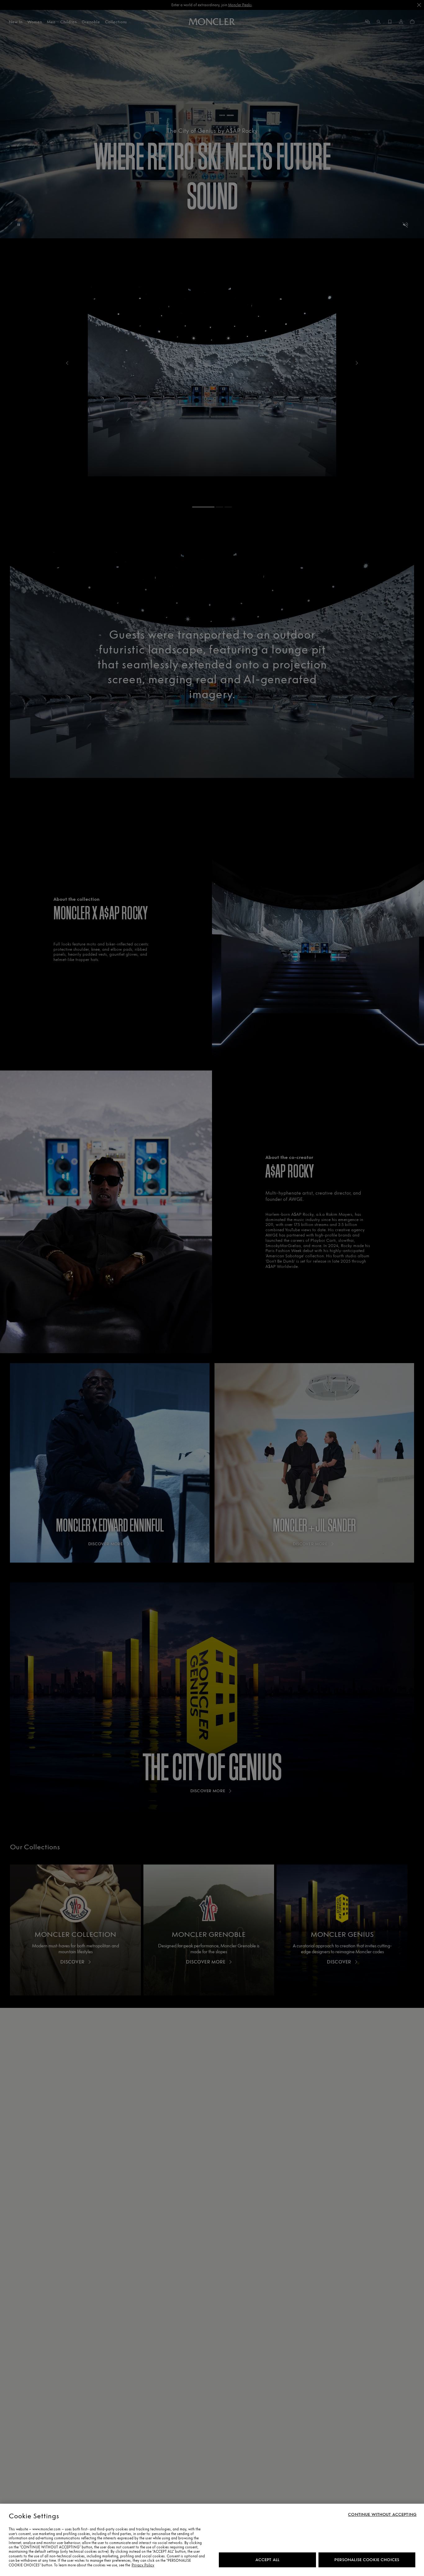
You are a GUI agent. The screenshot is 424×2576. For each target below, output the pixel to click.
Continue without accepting (382, 2515)
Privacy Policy (143, 2565)
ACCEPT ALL (267, 2560)
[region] (212, 2540)
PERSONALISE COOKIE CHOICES (367, 2560)
